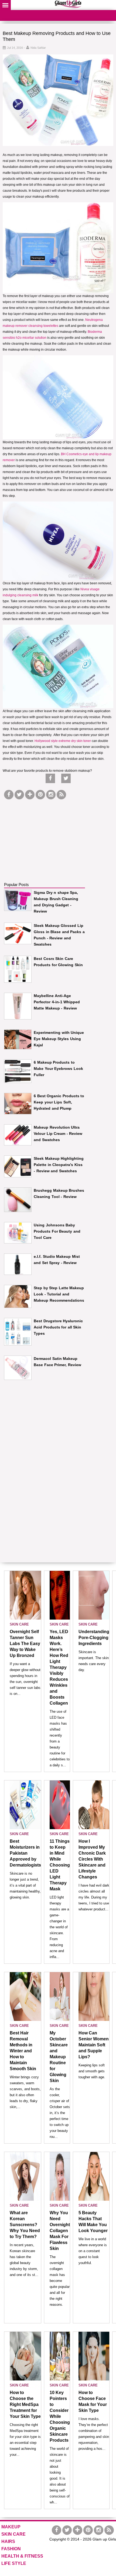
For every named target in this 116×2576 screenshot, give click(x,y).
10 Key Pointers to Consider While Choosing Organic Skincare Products (60, 2416)
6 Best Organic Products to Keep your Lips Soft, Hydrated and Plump (59, 1102)
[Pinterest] (40, 795)
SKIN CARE (19, 1624)
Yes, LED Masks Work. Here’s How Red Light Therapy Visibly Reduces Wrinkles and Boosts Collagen (59, 1667)
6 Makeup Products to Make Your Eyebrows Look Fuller (58, 1069)
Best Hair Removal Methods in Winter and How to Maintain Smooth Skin (23, 2051)
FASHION (11, 2549)
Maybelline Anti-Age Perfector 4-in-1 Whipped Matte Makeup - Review (57, 1002)
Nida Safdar (38, 48)
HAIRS (8, 2541)
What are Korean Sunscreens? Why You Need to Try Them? (25, 2225)
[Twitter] (19, 795)
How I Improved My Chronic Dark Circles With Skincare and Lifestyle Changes (92, 1859)
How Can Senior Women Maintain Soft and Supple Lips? (94, 2045)
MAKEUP (11, 2527)
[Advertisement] (45, 835)
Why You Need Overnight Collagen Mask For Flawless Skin (60, 2231)
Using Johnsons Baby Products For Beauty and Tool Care (57, 1231)
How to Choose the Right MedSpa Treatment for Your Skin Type (25, 2404)
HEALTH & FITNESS (22, 2556)
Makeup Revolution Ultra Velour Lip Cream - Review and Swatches (58, 1134)
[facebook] (9, 795)
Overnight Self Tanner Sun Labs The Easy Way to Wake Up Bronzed (25, 1644)
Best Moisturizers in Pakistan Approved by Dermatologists (25, 1853)
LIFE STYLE (14, 2563)
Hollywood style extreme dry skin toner (62, 741)
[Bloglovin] (30, 795)
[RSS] (61, 795)
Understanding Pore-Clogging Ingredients (94, 1638)
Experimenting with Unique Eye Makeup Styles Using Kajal (59, 1039)
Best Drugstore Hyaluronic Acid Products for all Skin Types (58, 1327)
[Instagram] (51, 795)
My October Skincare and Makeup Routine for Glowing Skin (59, 2057)
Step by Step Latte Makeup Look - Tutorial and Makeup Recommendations (59, 1294)
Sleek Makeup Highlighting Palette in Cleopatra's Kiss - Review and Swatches (59, 1165)
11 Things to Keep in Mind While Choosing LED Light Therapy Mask (60, 1865)
